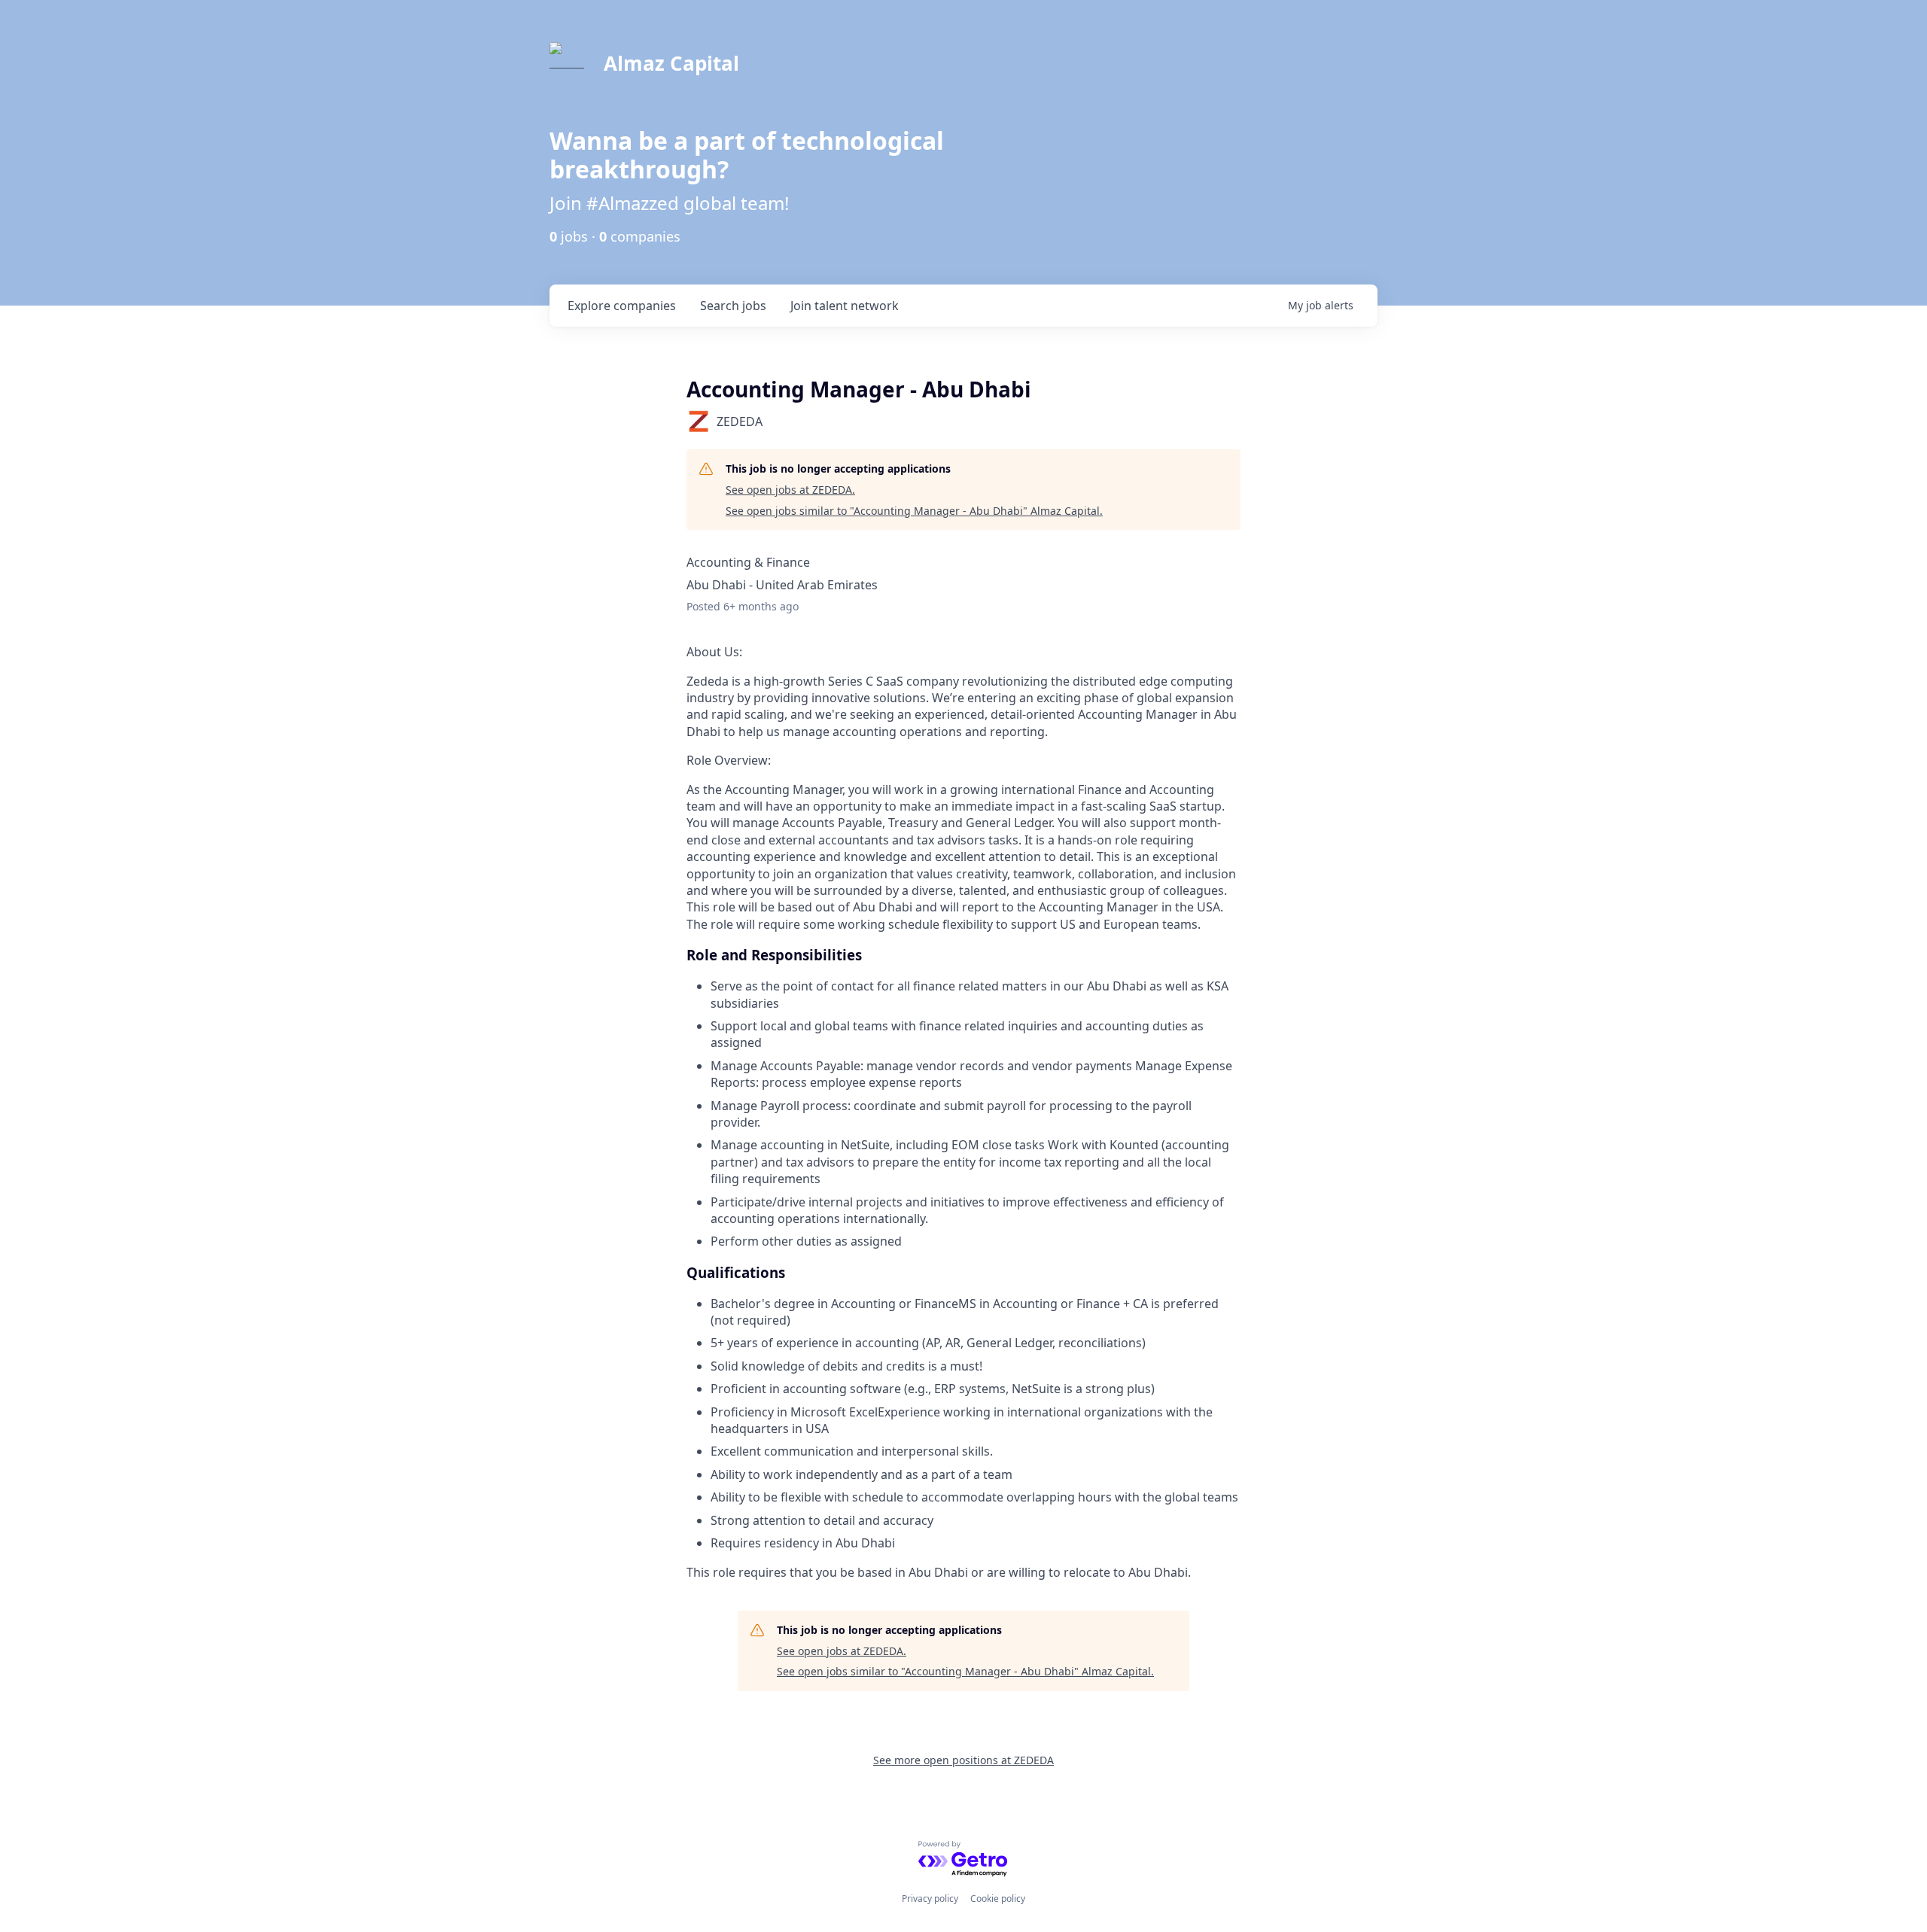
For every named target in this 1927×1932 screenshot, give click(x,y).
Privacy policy (930, 1899)
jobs (733, 306)
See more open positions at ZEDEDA (963, 1760)
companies (622, 306)
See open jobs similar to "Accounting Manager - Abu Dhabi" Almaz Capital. (914, 511)
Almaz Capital (671, 63)
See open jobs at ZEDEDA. (790, 490)
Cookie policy (998, 1899)
